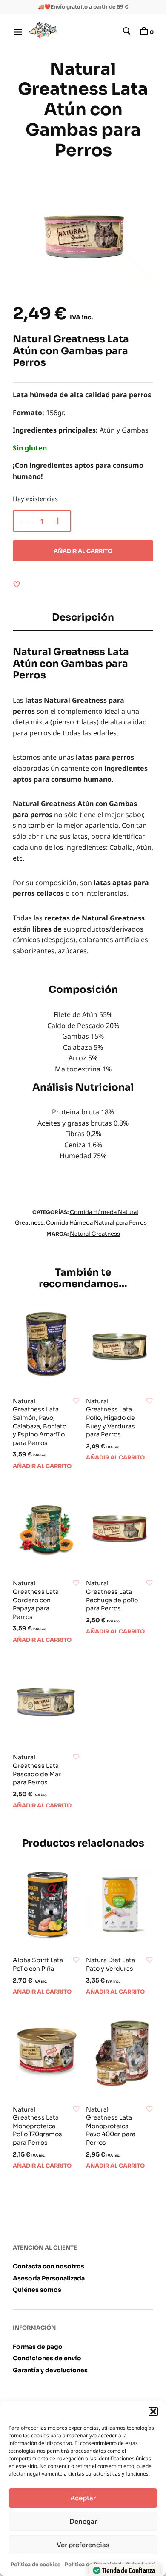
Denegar (83, 2521)
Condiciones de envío (47, 2358)
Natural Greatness (95, 1234)
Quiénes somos (37, 2290)
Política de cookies (36, 2564)
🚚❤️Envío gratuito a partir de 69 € (83, 7)
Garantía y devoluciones (50, 2370)
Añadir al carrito (83, 551)
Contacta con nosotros (49, 2266)
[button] (153, 2411)
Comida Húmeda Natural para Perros (96, 1223)
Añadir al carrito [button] (42, 1466)
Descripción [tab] (83, 617)
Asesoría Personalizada (49, 2278)
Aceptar (83, 2498)
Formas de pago (38, 2347)
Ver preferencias (83, 2545)
